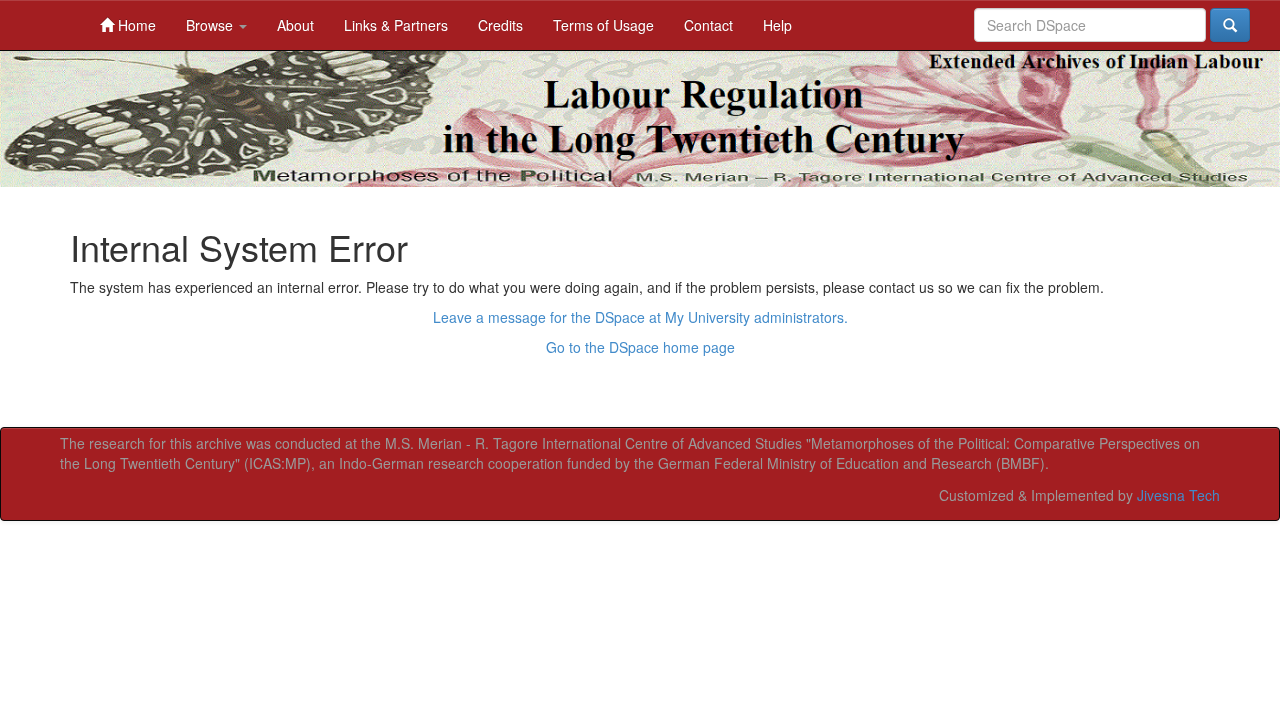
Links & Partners (396, 25)
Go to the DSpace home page (640, 347)
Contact (708, 25)
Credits (500, 25)
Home (135, 25)
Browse (211, 25)
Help (777, 25)
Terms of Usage (603, 25)
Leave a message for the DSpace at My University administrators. (640, 317)
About (295, 25)
